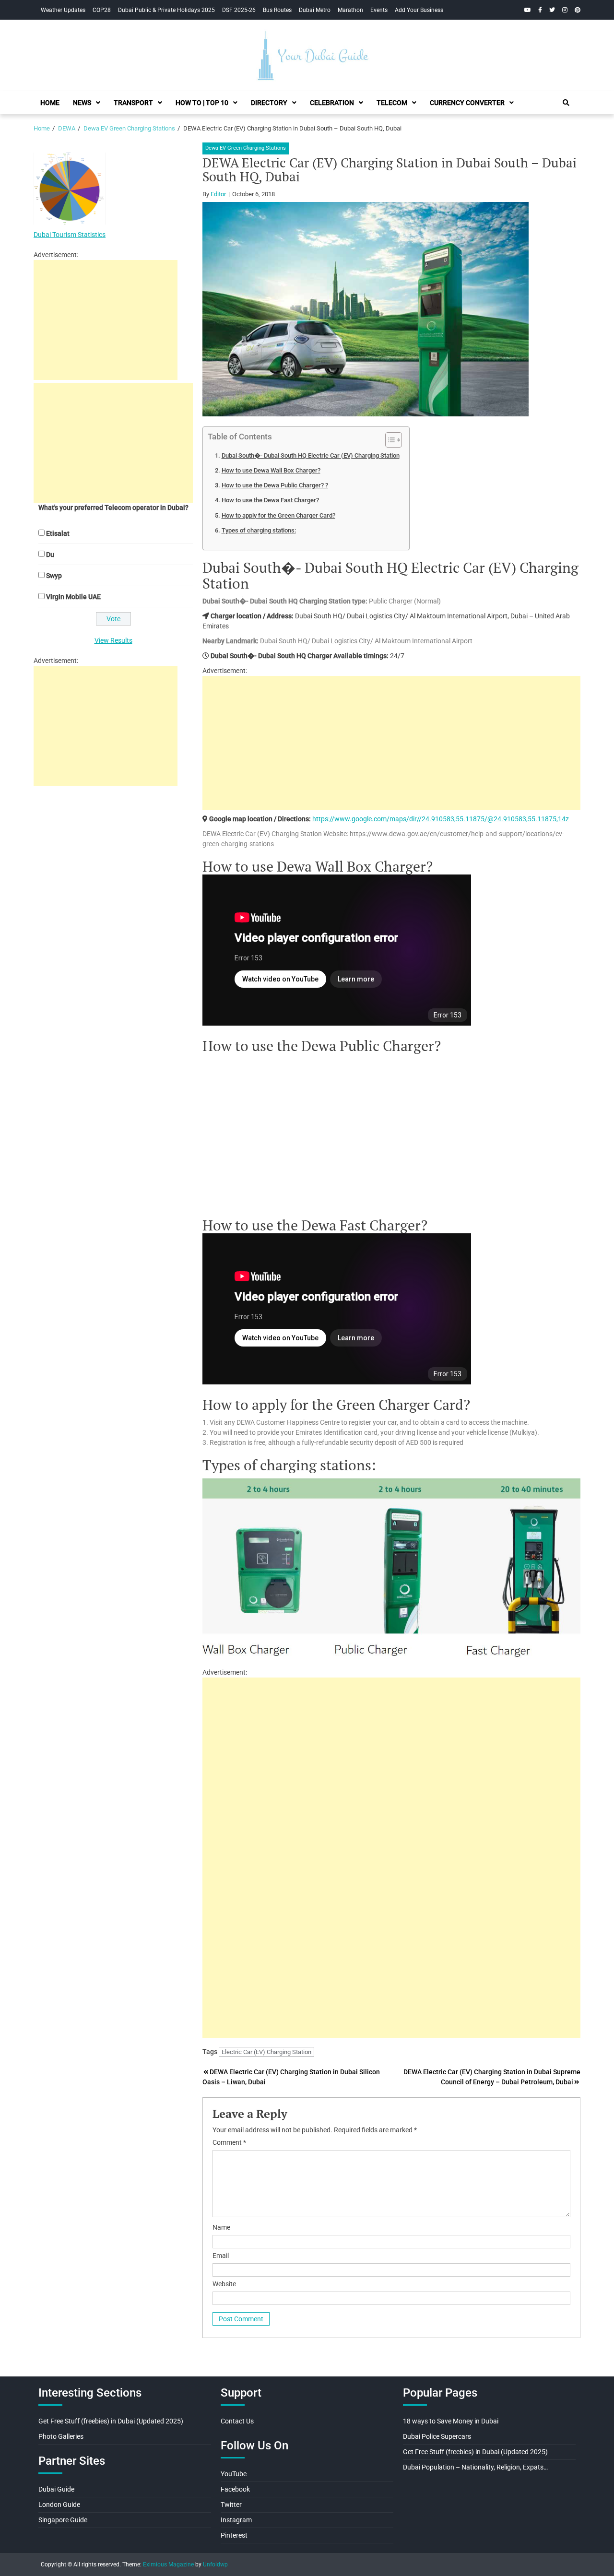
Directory (269, 103)
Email (221, 2256)
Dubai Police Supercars (437, 2436)
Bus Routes (277, 10)
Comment (229, 2142)
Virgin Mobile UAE (73, 597)
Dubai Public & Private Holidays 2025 (166, 10)
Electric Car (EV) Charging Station (266, 2052)
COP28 (102, 10)
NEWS (82, 103)
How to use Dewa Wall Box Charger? (271, 470)
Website (224, 2284)
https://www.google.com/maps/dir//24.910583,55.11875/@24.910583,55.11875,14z (441, 819)
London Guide (59, 2505)
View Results (113, 640)
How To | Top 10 (202, 103)
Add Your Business (419, 10)
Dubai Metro (315, 10)
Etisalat (58, 533)
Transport (133, 103)
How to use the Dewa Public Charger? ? (275, 485)
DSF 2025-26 (239, 10)
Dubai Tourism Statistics (70, 235)
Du (50, 555)
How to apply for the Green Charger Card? (278, 515)
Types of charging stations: (259, 530)
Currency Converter (467, 103)
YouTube (234, 2474)
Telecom (392, 103)
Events (379, 10)
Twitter (231, 2505)
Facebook (235, 2489)
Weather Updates (63, 10)
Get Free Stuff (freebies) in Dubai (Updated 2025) (111, 2421)
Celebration (332, 103)
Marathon (350, 10)
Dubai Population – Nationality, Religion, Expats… (475, 2467)
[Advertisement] (391, 743)
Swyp (54, 576)
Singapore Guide (63, 2520)
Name (221, 2227)
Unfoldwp (215, 2564)
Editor (218, 194)
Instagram (236, 2520)
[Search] (566, 103)
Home (50, 103)
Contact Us (237, 2421)
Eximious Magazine (168, 2564)
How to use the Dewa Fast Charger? (270, 500)
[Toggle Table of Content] (389, 440)
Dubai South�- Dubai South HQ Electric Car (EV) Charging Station (311, 455)
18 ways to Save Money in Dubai (451, 2421)
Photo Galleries (61, 2436)
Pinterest (234, 2535)
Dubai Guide (56, 2489)
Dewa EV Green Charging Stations (246, 148)
